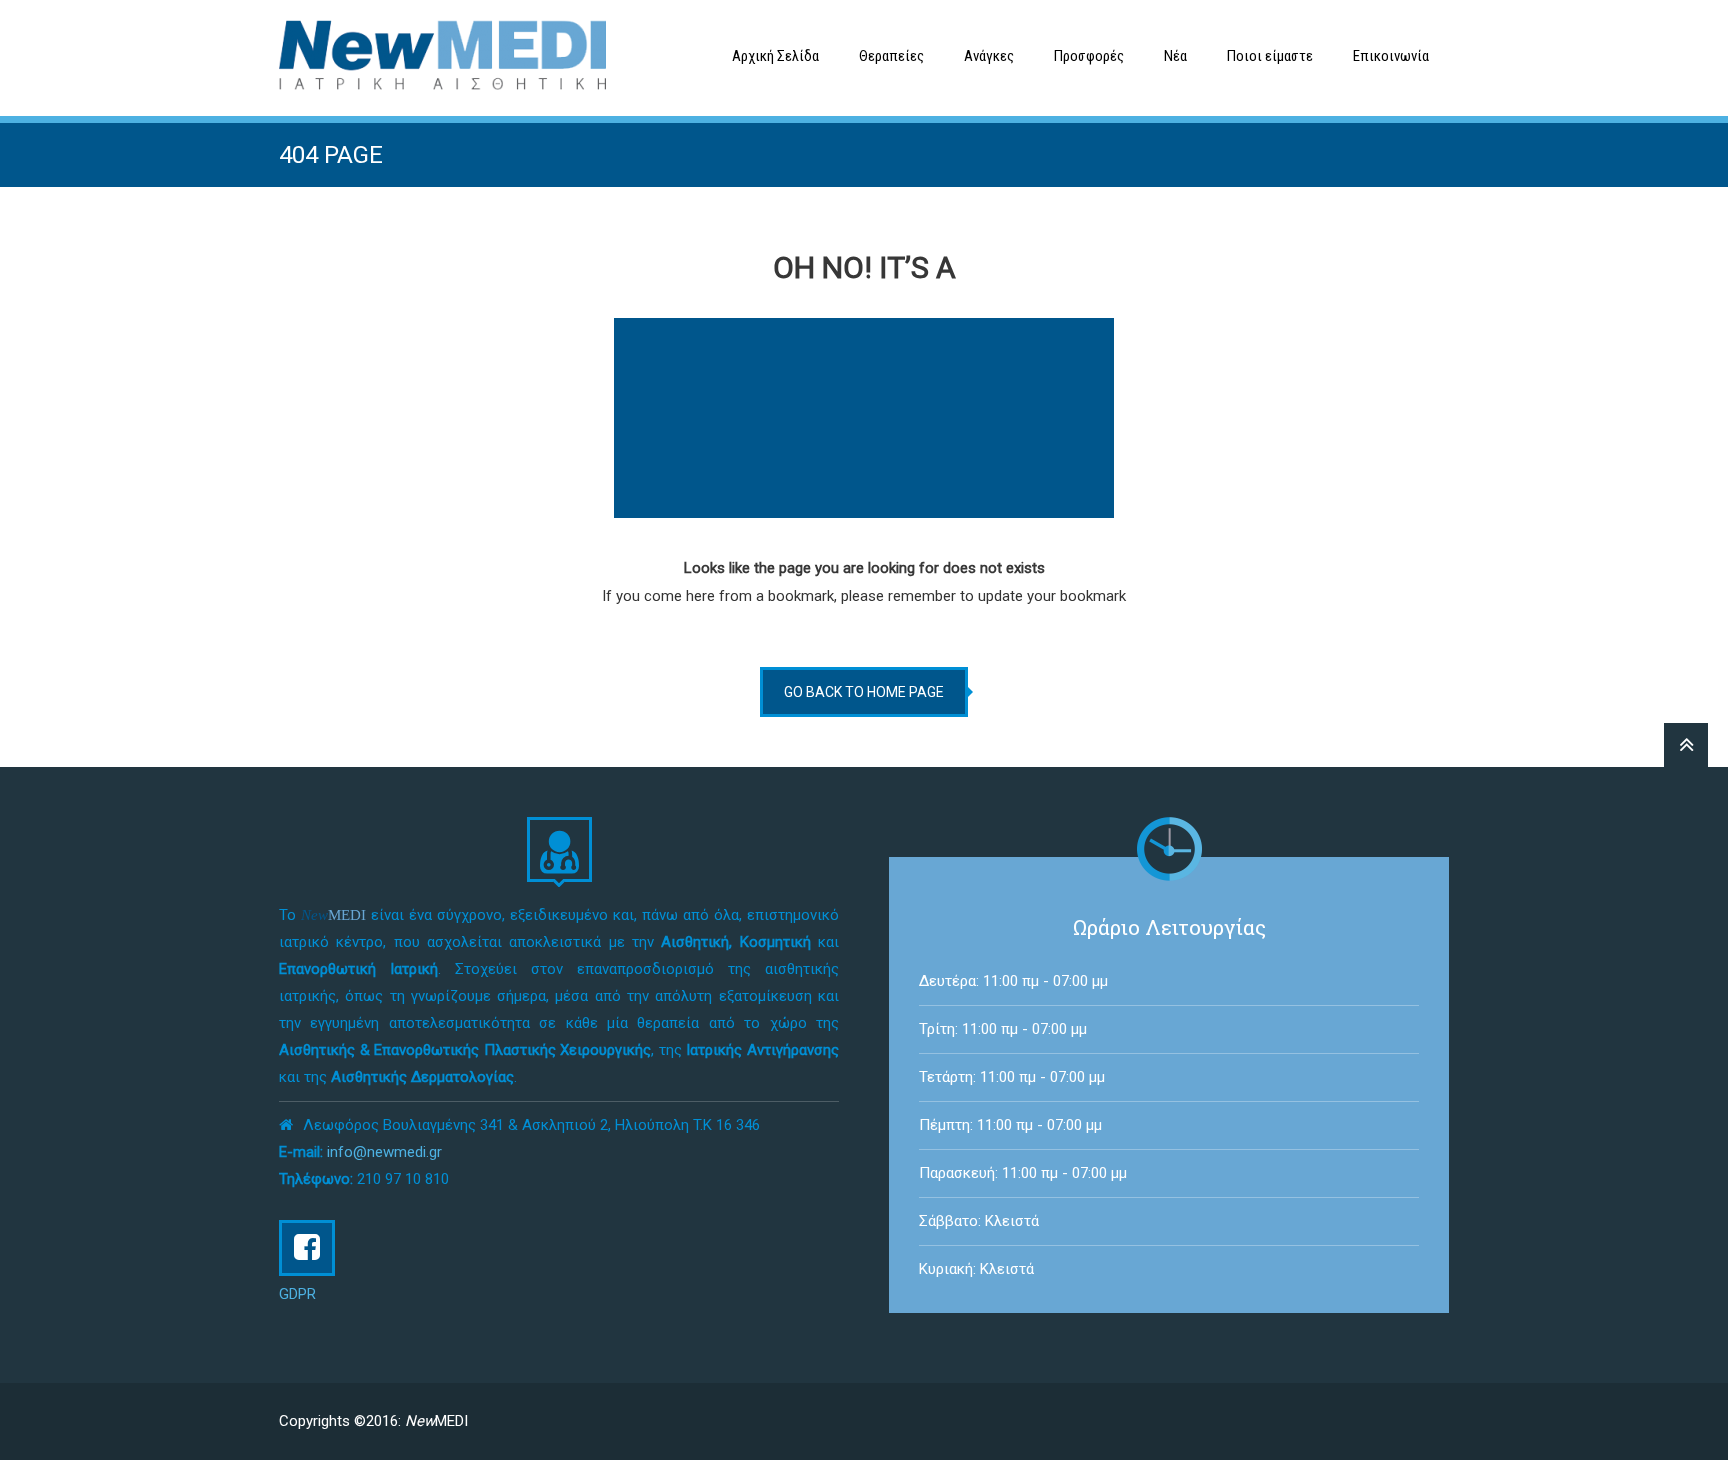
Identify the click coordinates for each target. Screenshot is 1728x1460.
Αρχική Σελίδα (775, 56)
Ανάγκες (989, 56)
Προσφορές (1089, 56)
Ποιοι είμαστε (1270, 56)
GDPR (297, 1294)
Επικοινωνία (1391, 56)
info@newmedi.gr (384, 1152)
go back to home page (864, 692)
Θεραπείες (891, 56)
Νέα (1175, 56)
